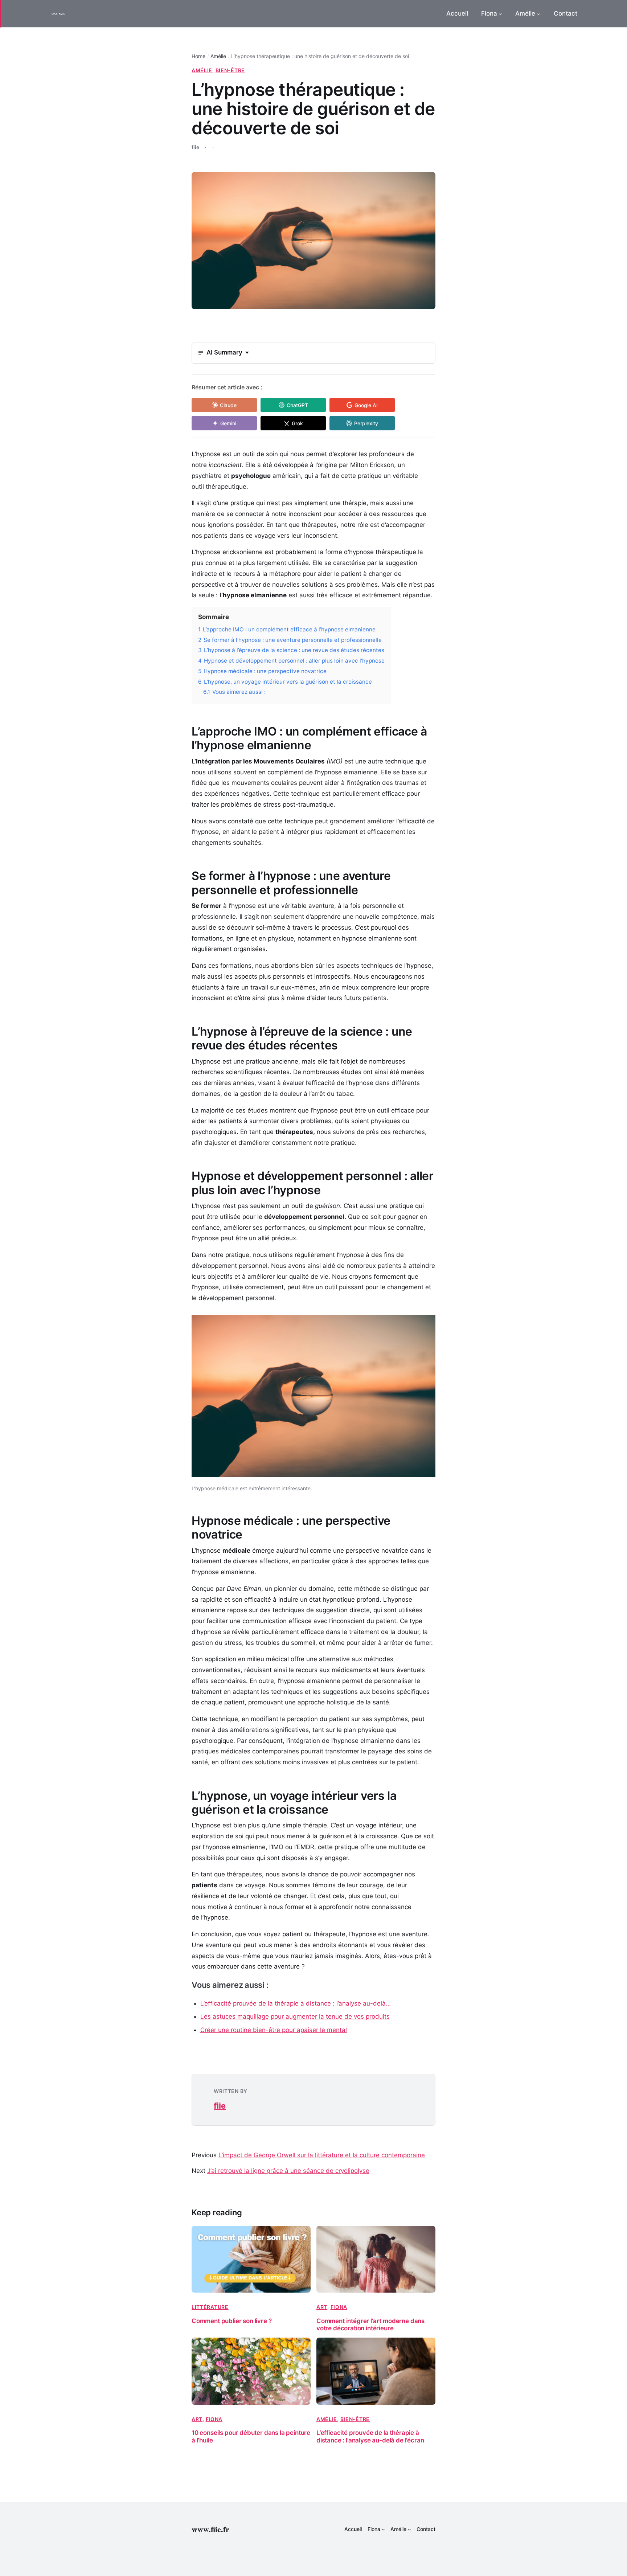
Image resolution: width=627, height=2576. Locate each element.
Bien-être (230, 70)
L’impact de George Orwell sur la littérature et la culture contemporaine (322, 2155)
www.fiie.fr (210, 2529)
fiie (220, 2106)
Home (198, 56)
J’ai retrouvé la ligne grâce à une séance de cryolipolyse (288, 2171)
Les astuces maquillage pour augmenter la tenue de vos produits (295, 2016)
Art (322, 2307)
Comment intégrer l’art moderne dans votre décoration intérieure (370, 2325)
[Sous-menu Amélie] (538, 14)
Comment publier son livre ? (231, 2321)
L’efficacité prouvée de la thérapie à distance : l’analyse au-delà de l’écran (370, 2436)
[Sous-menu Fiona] (500, 14)
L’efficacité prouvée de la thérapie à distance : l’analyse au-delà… (296, 2003)
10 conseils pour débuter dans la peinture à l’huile (251, 2436)
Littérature (210, 2307)
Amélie (218, 56)
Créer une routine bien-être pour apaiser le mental (274, 2030)
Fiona (339, 2307)
